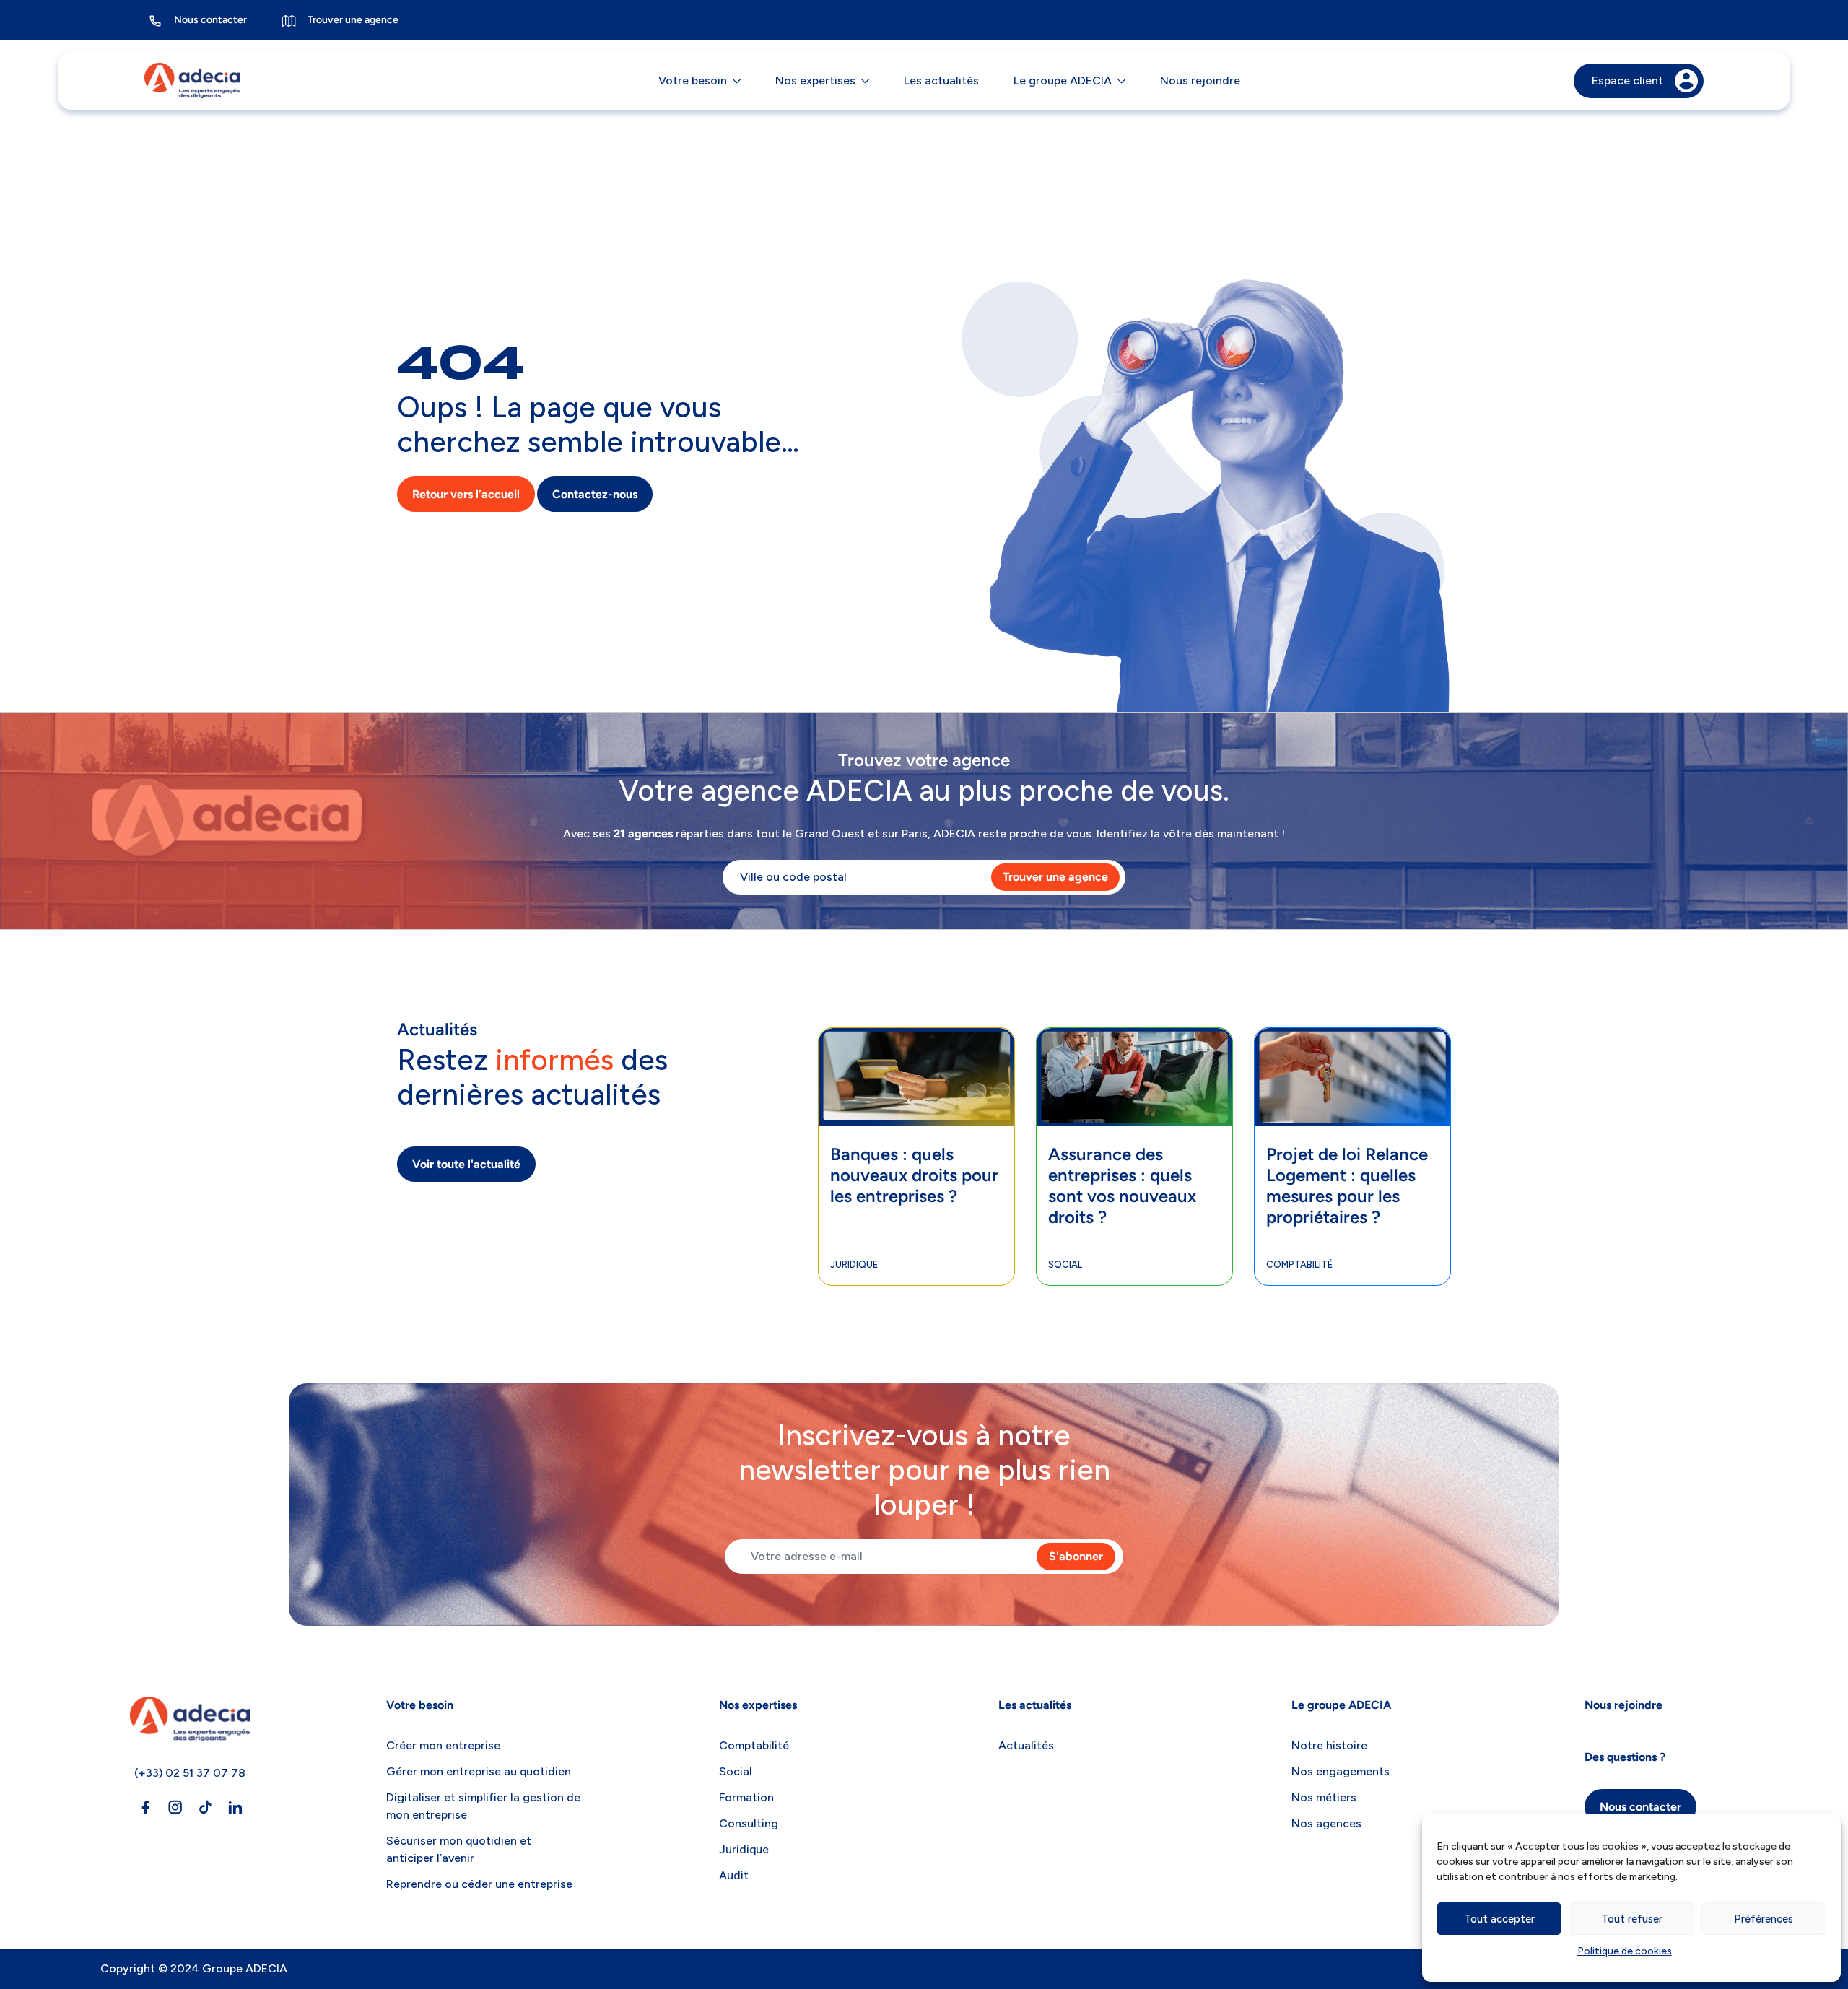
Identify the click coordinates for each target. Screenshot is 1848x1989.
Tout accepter (1499, 1919)
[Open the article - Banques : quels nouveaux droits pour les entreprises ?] (916, 1050)
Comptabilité (1299, 1265)
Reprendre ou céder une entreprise (479, 1884)
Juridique (854, 1265)
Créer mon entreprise (443, 1745)
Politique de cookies (1625, 1951)
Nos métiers (1324, 1797)
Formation (746, 1797)
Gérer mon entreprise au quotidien (479, 1771)
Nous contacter (210, 20)
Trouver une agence (353, 20)
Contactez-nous (595, 494)
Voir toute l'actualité (466, 1164)
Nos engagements (1341, 1771)
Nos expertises (815, 80)
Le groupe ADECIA (1063, 80)
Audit (734, 1875)
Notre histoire (1329, 1745)
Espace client (1627, 80)
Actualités (1026, 1745)
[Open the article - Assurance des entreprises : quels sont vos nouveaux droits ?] (1134, 1050)
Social (1065, 1265)
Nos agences (1326, 1823)
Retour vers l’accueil (466, 494)
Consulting (749, 1823)
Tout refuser (1632, 1919)
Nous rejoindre (1200, 80)
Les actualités (941, 80)
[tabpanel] (917, 1157)
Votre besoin (693, 80)
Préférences (1764, 1919)
